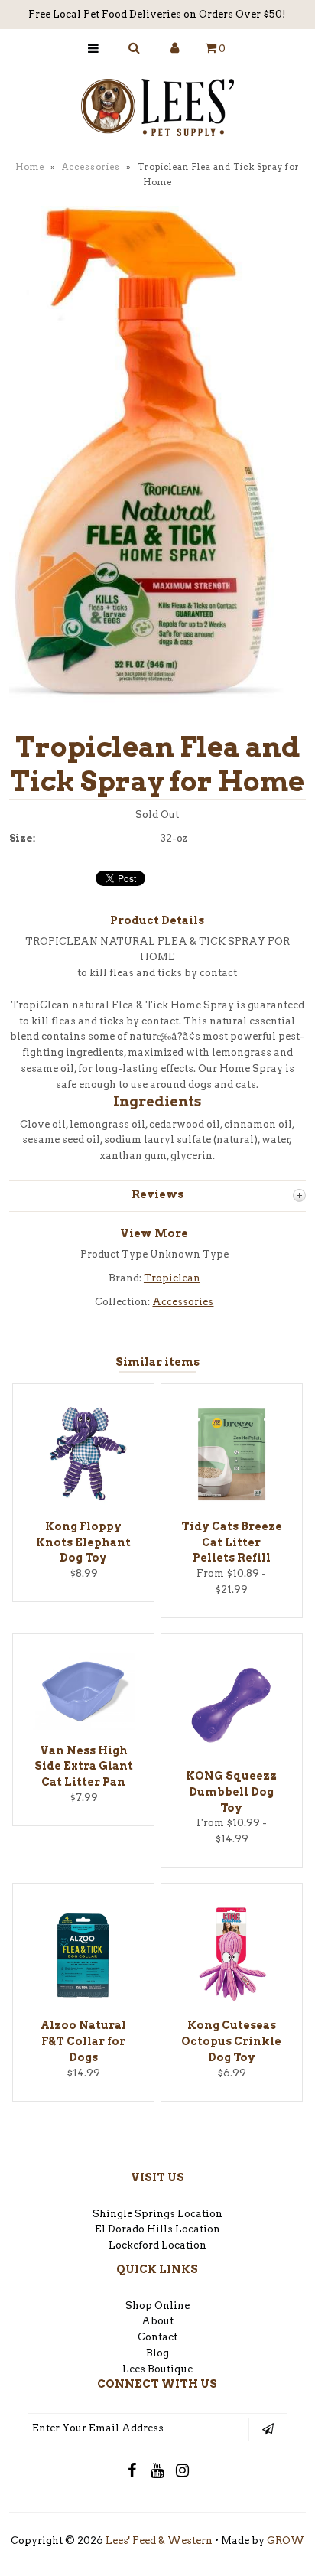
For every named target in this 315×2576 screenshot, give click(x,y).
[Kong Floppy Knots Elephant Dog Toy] (83, 1502)
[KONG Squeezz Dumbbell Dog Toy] (232, 1752)
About (157, 2321)
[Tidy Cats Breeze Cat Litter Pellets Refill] (232, 1502)
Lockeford (135, 2245)
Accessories (91, 167)
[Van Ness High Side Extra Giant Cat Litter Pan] (83, 1726)
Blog (157, 2353)
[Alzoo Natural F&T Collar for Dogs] (83, 2002)
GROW (286, 2540)
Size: (22, 838)
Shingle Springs (134, 2214)
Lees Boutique (157, 2369)
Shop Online (157, 2306)
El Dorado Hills (134, 2229)
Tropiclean (172, 1278)
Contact (157, 2337)
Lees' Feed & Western (159, 2540)
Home (30, 167)
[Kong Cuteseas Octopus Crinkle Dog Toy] (232, 2002)
